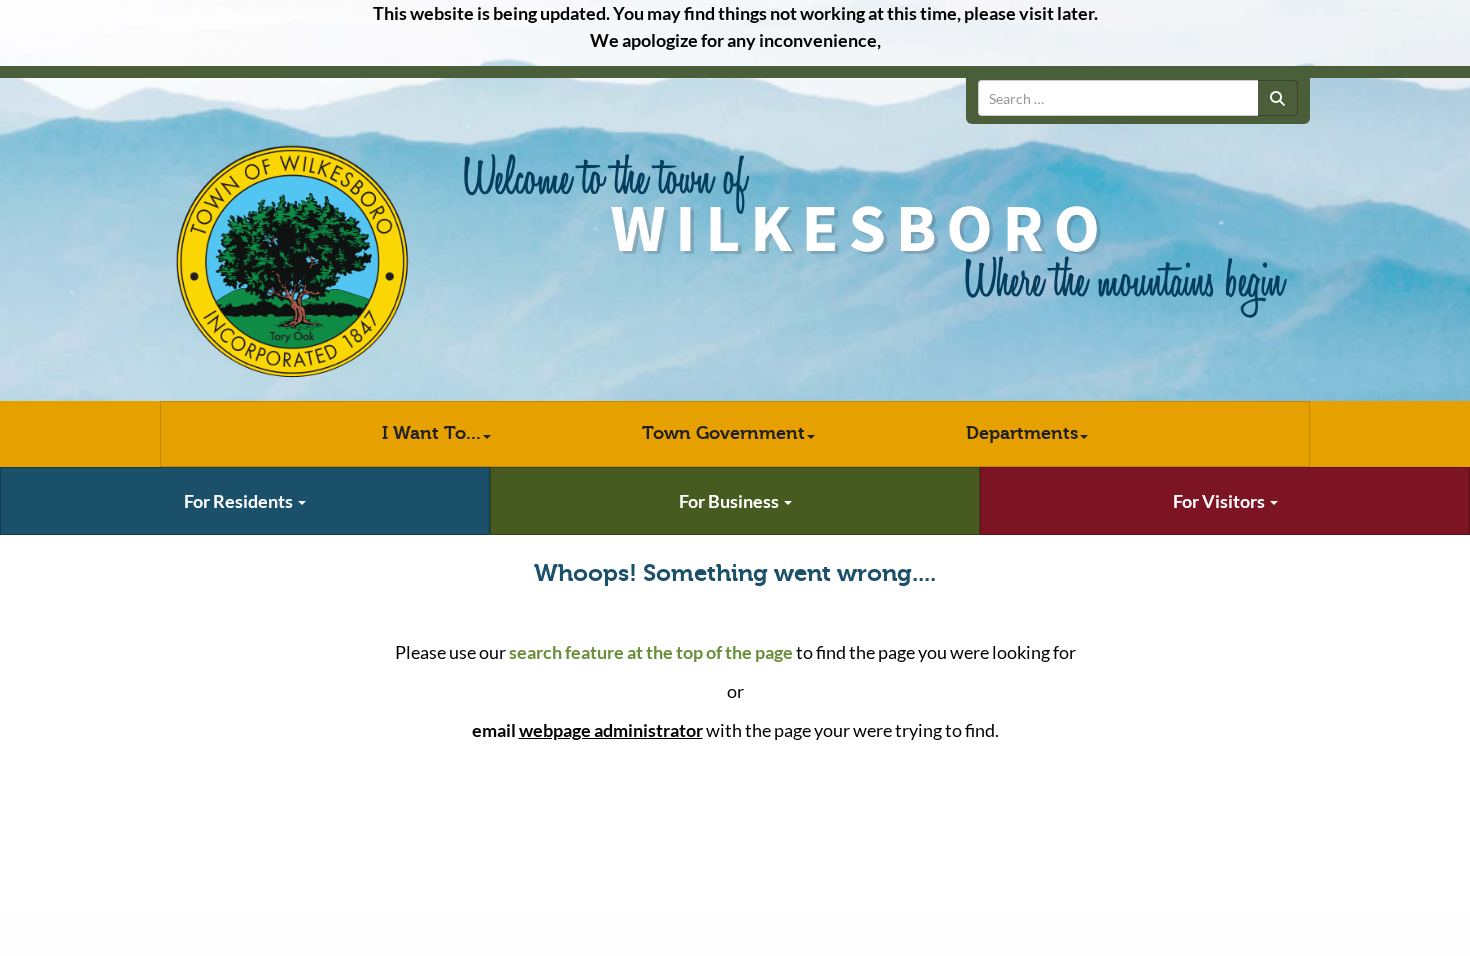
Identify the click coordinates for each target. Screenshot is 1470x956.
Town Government (723, 433)
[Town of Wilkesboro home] (292, 262)
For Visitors (1220, 501)
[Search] (1278, 98)
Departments (1022, 433)
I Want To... (431, 433)
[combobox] (1118, 98)
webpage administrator (611, 730)
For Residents (240, 501)
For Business (730, 501)
